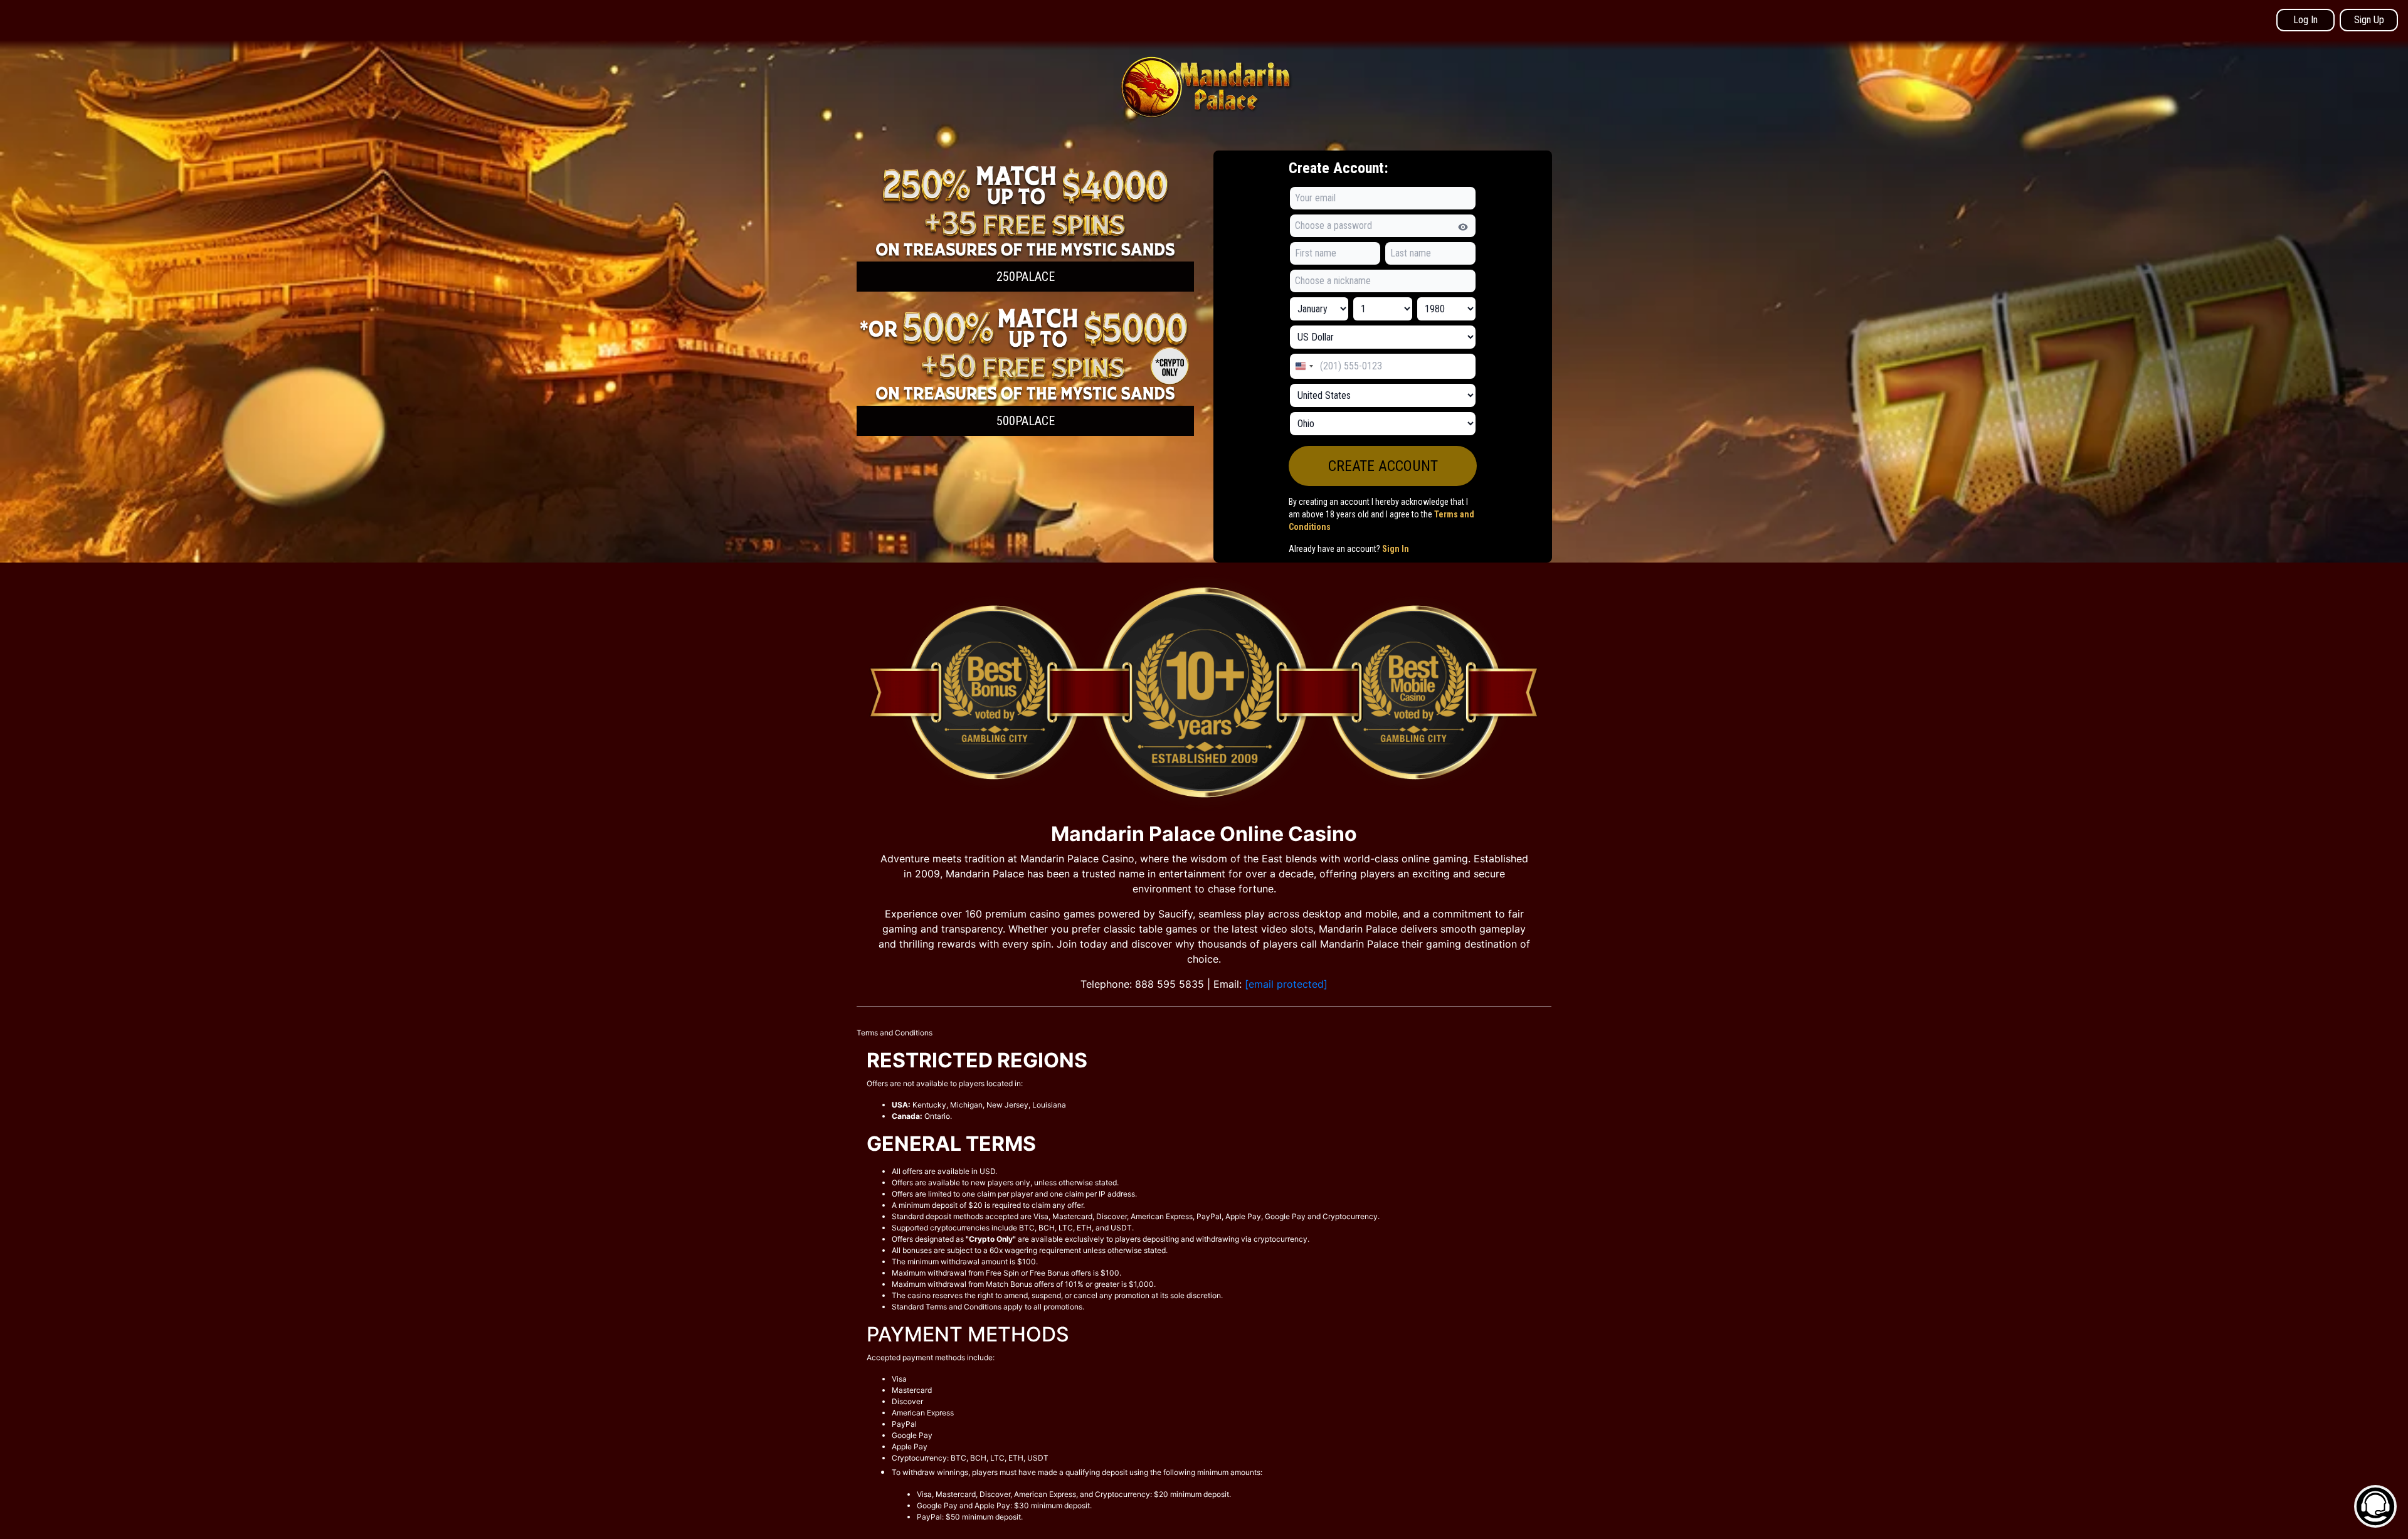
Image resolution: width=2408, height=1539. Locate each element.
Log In (2305, 20)
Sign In (1396, 549)
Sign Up (2369, 20)
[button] (1025, 226)
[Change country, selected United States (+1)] (1304, 366)
